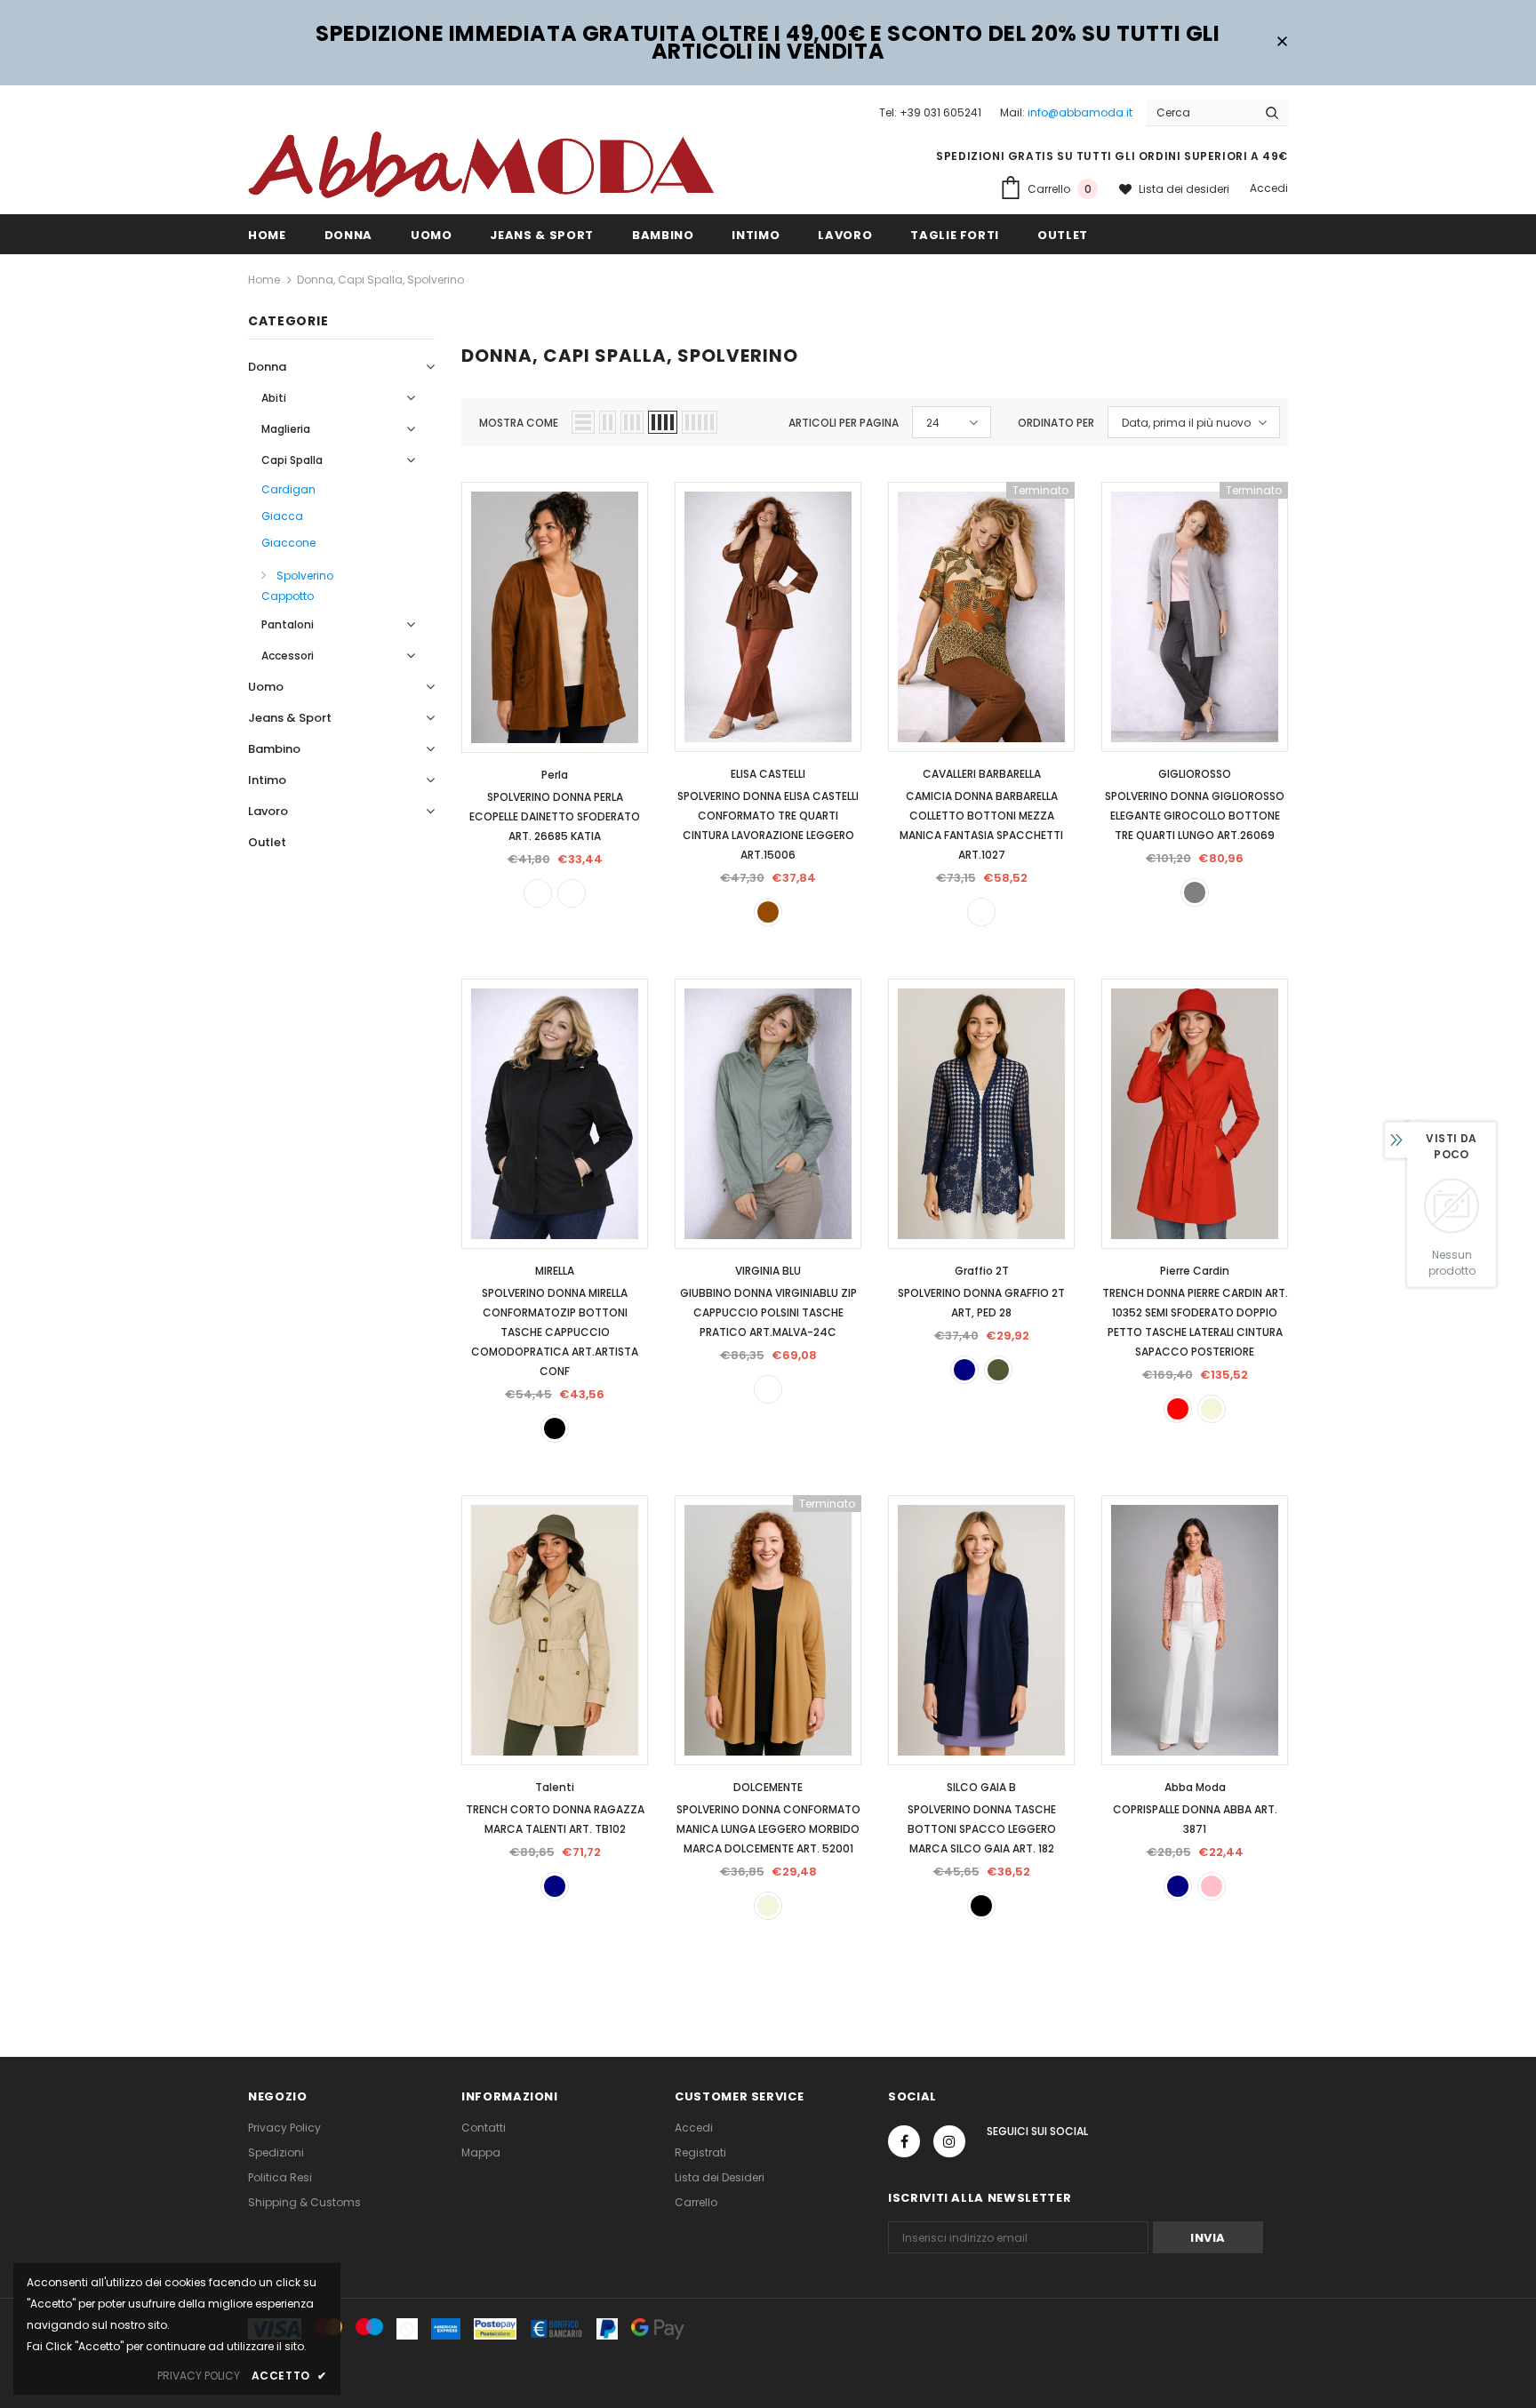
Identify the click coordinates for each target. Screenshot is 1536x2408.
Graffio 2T (982, 1271)
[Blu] (1178, 1886)
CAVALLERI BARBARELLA (982, 774)
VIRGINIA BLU (768, 1271)
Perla (555, 775)
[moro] (572, 893)
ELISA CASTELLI (768, 774)
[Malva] (768, 1389)
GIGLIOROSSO (1195, 774)
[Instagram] (949, 2141)
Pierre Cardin (1195, 1271)
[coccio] (538, 893)
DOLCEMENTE (768, 1787)
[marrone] (768, 912)
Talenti (555, 1787)
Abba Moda (1195, 1787)
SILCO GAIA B (981, 1787)
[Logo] (481, 164)
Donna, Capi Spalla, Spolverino (380, 280)
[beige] (1212, 1409)
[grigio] (1195, 892)
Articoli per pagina (844, 423)
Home (264, 280)
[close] (1282, 43)
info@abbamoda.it (1080, 112)
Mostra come (519, 423)
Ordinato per (1056, 423)
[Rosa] (1212, 1886)
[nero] (555, 1428)
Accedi (1269, 188)
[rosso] (1178, 1409)
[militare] (998, 1370)
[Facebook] (904, 2141)
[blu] (964, 1370)
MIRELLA (555, 1271)
